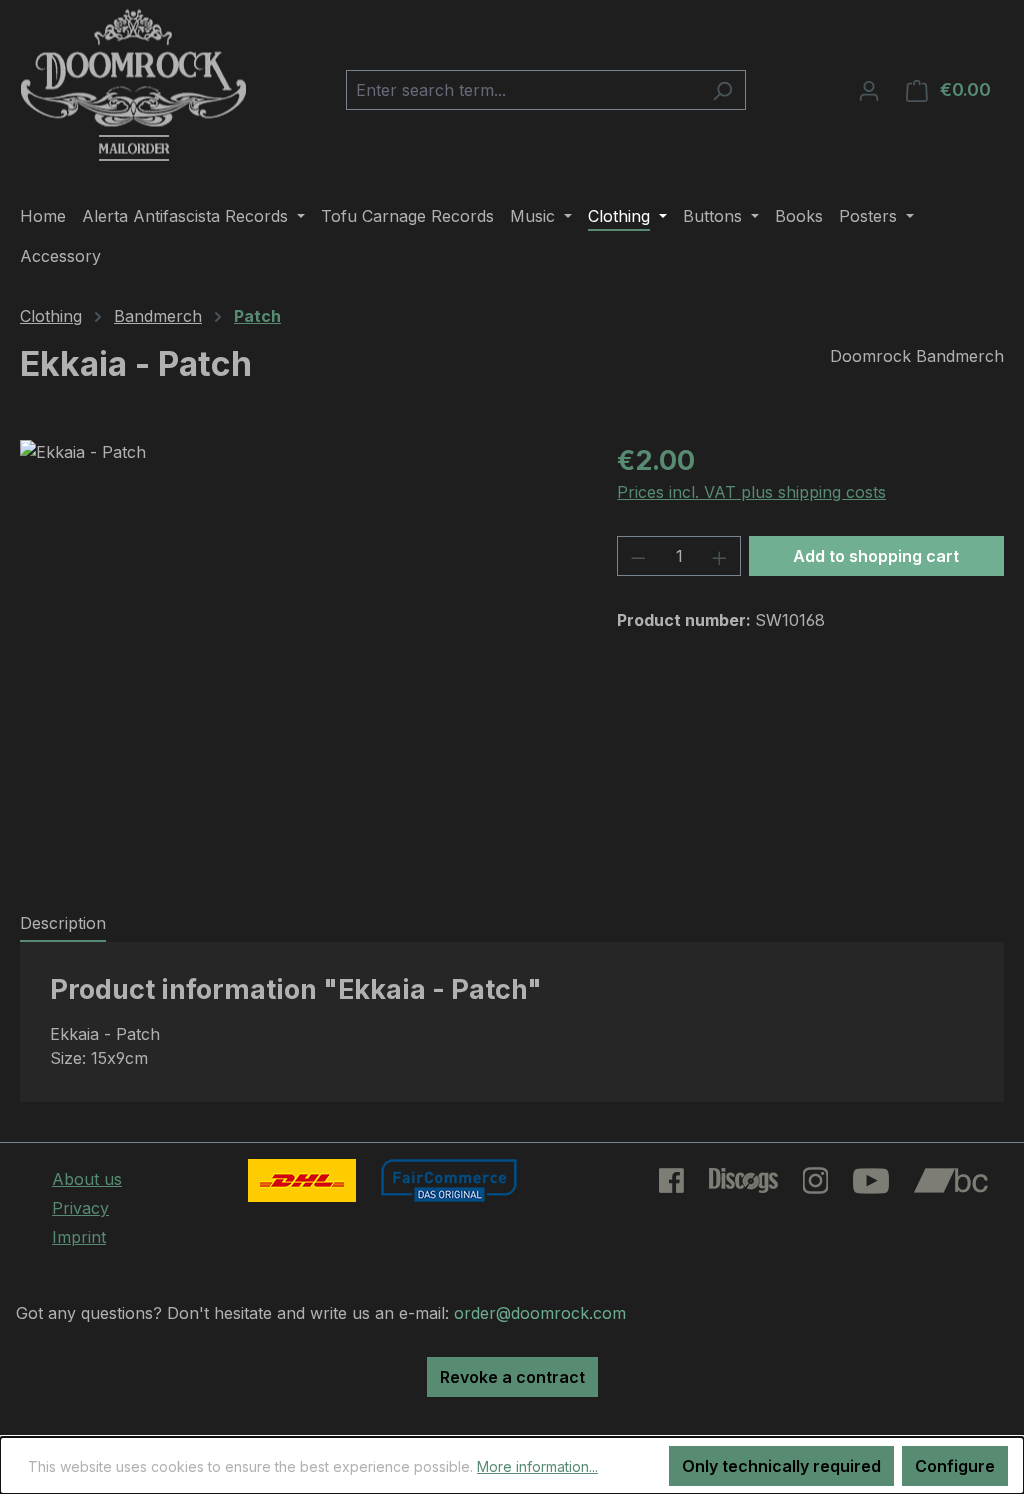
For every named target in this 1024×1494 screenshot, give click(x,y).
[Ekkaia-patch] (298, 655)
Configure (955, 1466)
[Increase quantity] (720, 556)
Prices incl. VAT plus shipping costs (751, 492)
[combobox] (523, 90)
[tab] (63, 924)
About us (87, 1179)
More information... (537, 1466)
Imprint (79, 1237)
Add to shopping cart (876, 556)
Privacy (80, 1208)
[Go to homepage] (133, 86)
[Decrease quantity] (638, 556)
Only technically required (781, 1466)
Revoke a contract (512, 1377)
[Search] (722, 90)
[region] (298, 655)
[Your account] (869, 90)
